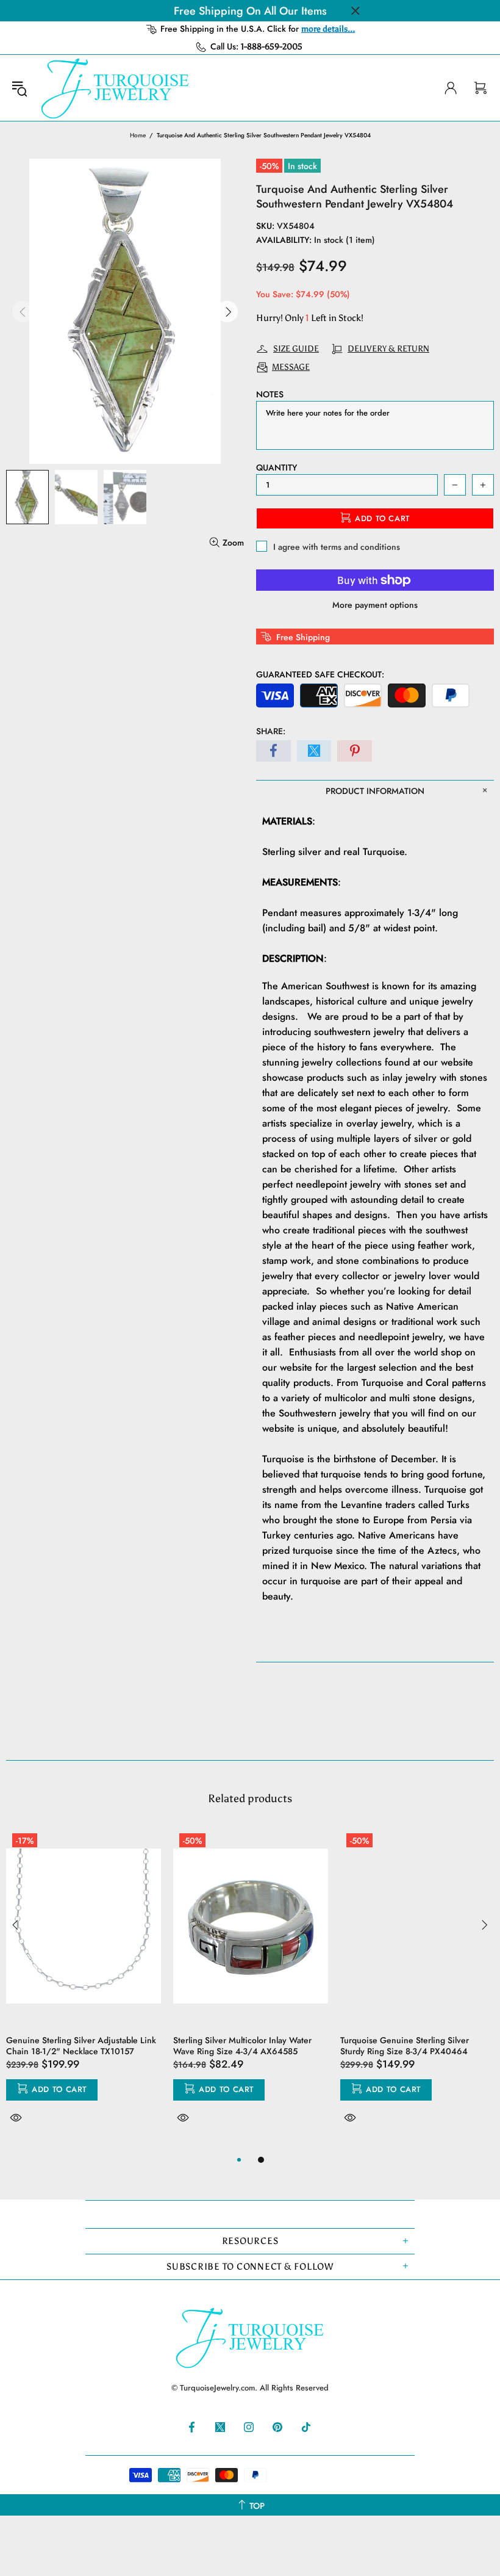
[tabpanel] (84, 1990)
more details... (328, 29)
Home (138, 135)
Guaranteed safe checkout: (320, 674)
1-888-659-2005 (272, 47)
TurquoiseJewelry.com (115, 88)
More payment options (375, 605)
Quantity (277, 467)
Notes (270, 394)
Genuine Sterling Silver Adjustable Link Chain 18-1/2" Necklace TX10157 (81, 2046)
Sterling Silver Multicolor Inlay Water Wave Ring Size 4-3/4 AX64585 (242, 2046)
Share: (271, 731)
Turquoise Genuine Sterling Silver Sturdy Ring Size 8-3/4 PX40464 (405, 2046)
